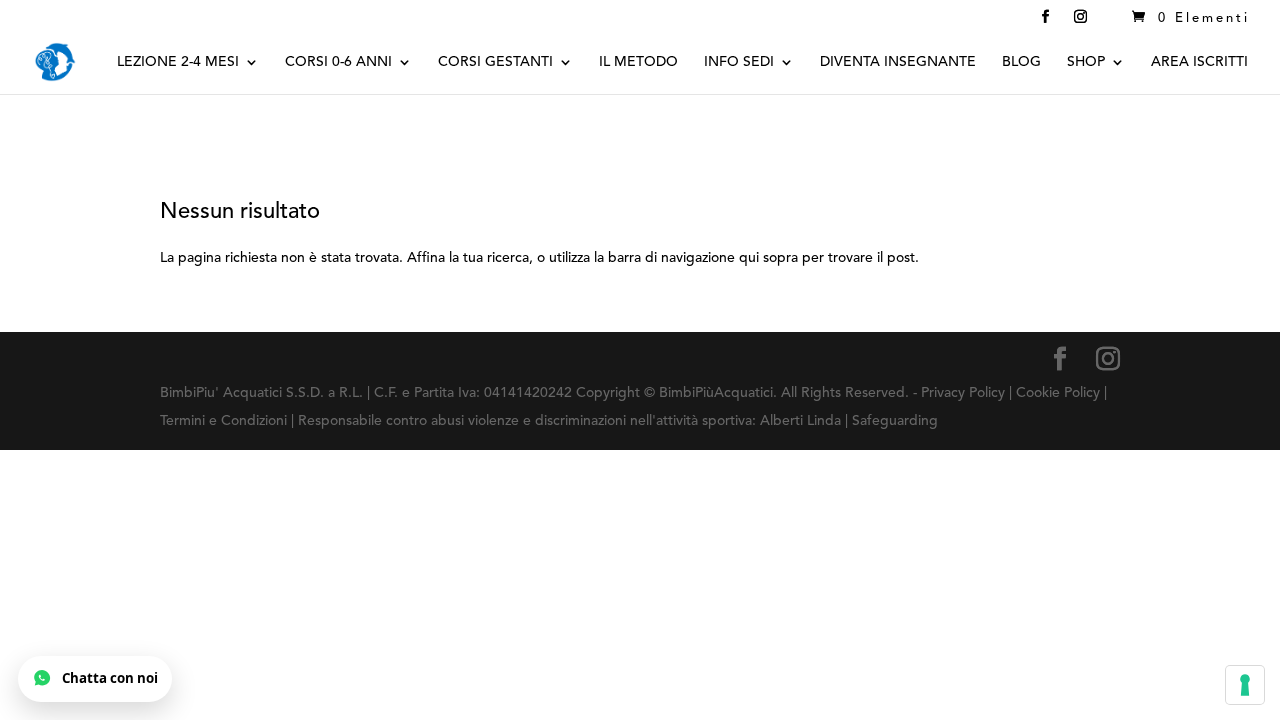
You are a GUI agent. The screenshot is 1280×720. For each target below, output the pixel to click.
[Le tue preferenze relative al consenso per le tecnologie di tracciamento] (1245, 685)
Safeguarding (895, 421)
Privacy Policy (965, 393)
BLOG (1021, 62)
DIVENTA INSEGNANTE (898, 62)
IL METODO (638, 62)
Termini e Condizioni (225, 421)
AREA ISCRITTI (1199, 62)
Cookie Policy (1058, 393)
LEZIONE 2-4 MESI (178, 62)
